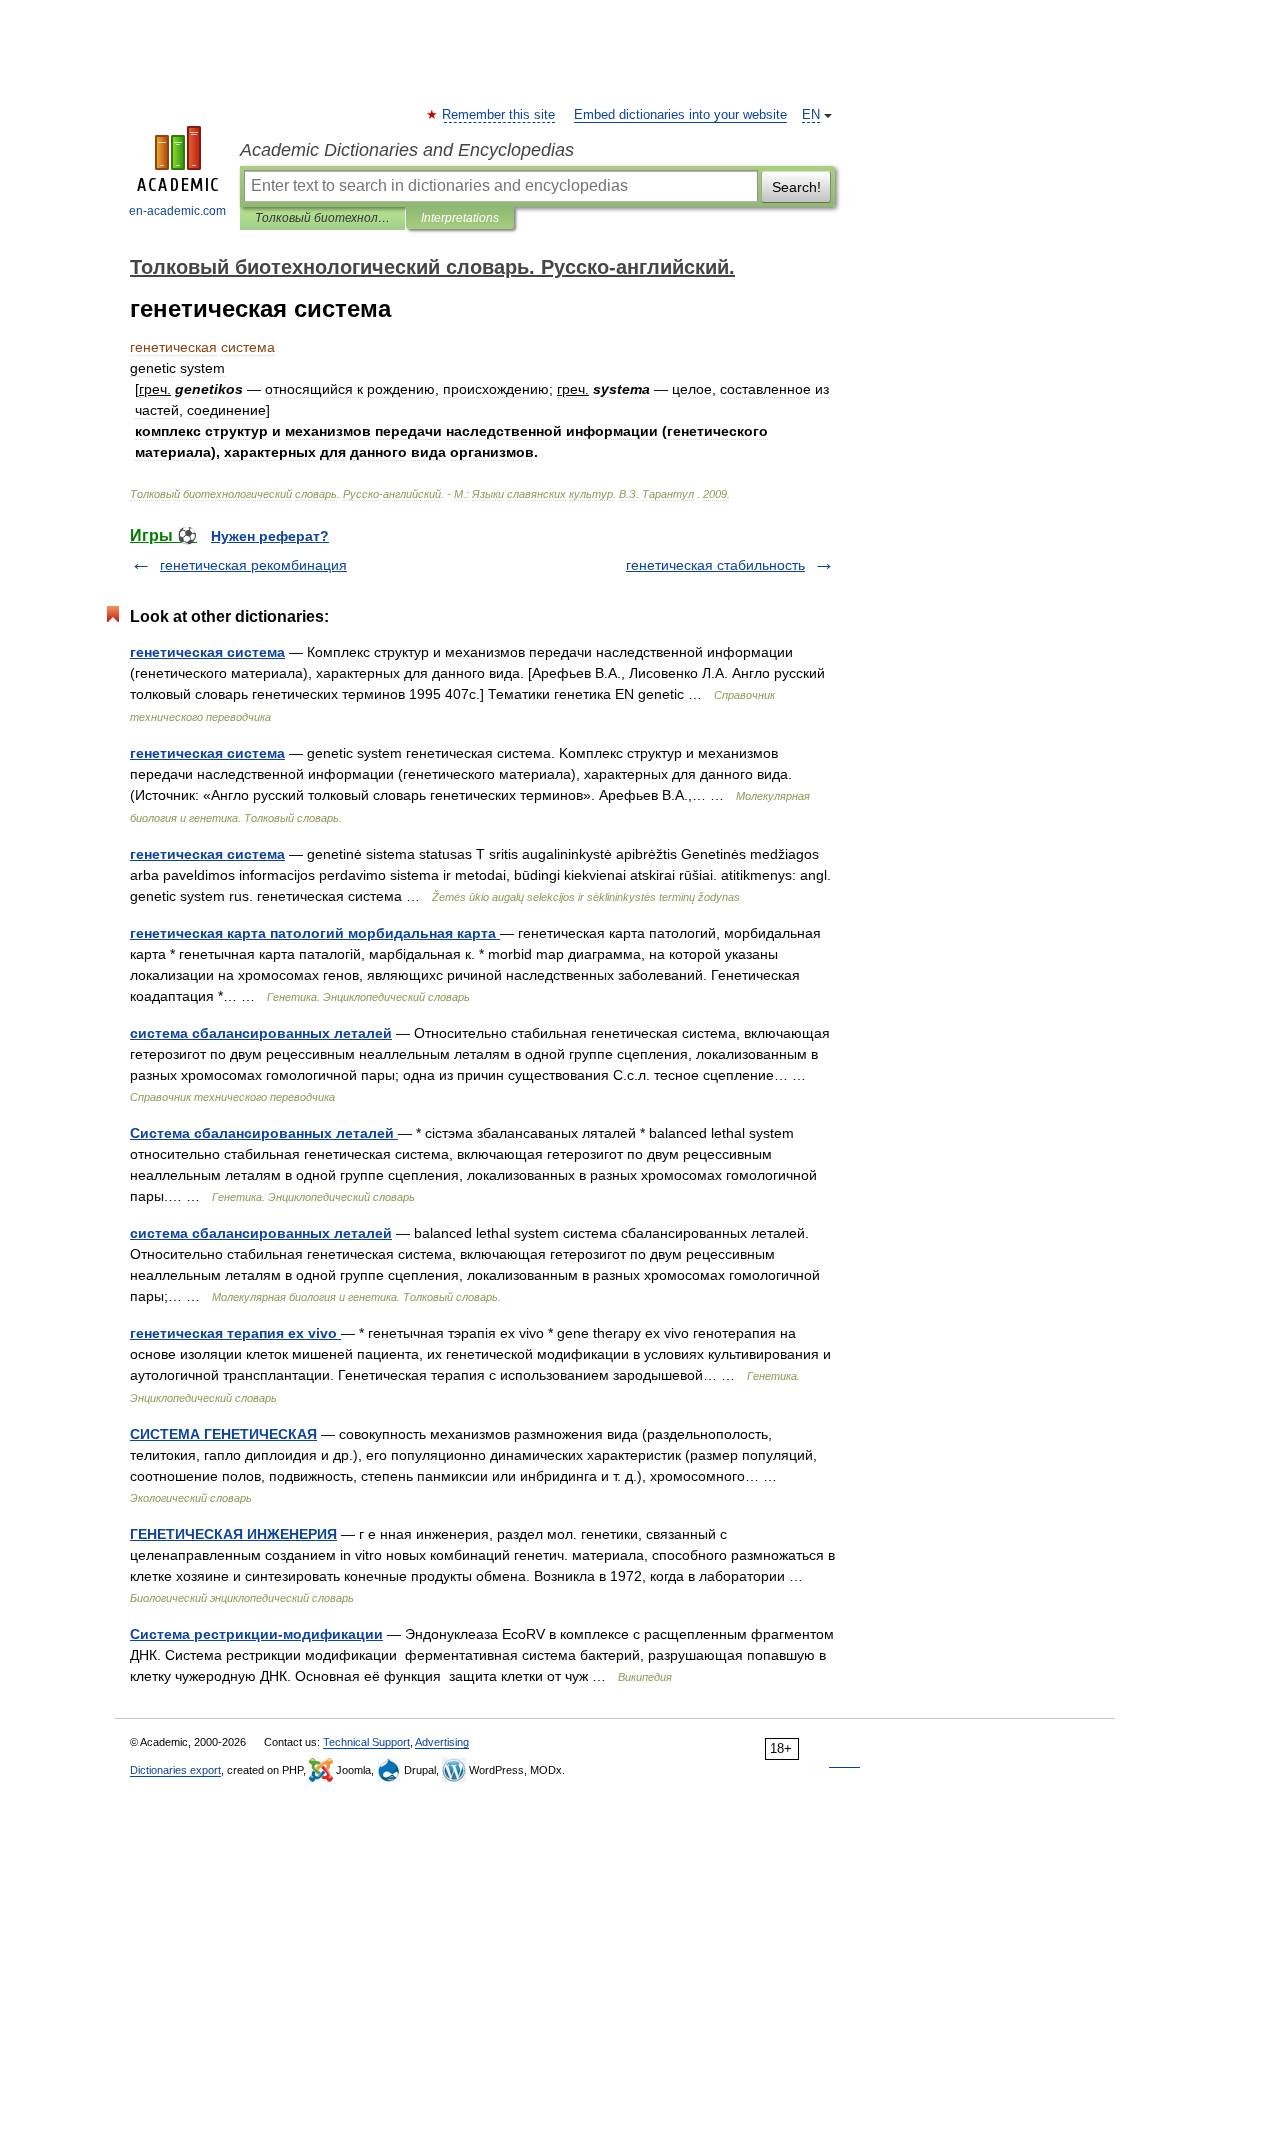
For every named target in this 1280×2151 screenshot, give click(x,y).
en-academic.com (177, 211)
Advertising (442, 1742)
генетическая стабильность (715, 565)
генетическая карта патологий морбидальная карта (315, 933)
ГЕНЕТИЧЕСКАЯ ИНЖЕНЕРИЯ (233, 1534)
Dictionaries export (175, 1770)
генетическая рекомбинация (253, 565)
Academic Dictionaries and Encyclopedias (407, 150)
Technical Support (366, 1742)
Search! (796, 187)
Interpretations (460, 218)
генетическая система (207, 652)
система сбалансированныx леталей (261, 1233)
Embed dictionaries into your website (680, 115)
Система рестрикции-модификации (256, 1634)
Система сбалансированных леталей (264, 1133)
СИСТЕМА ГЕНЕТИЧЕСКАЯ (223, 1434)
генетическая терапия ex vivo (235, 1333)
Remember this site (499, 115)
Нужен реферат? (270, 536)
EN (811, 115)
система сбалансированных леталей (261, 1033)
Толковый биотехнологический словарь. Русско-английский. (322, 218)
